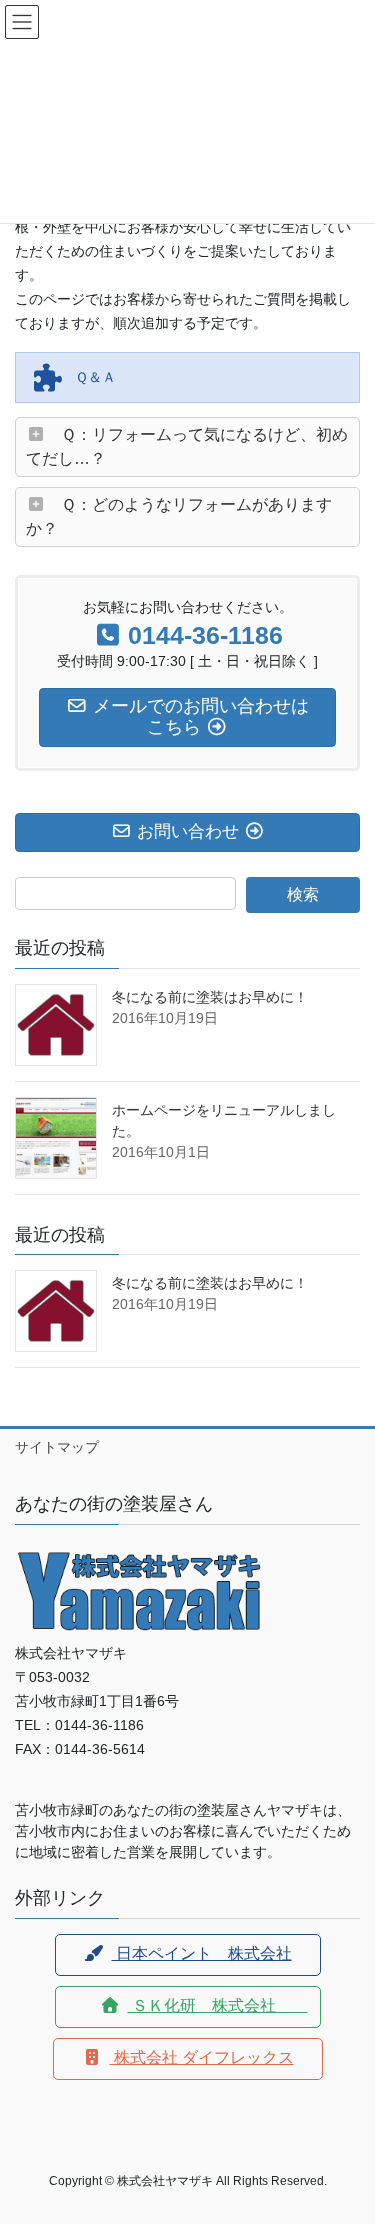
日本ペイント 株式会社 (202, 1953)
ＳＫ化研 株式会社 (218, 2005)
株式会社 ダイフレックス (202, 2057)
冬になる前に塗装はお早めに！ (210, 997)
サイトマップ (57, 1447)
